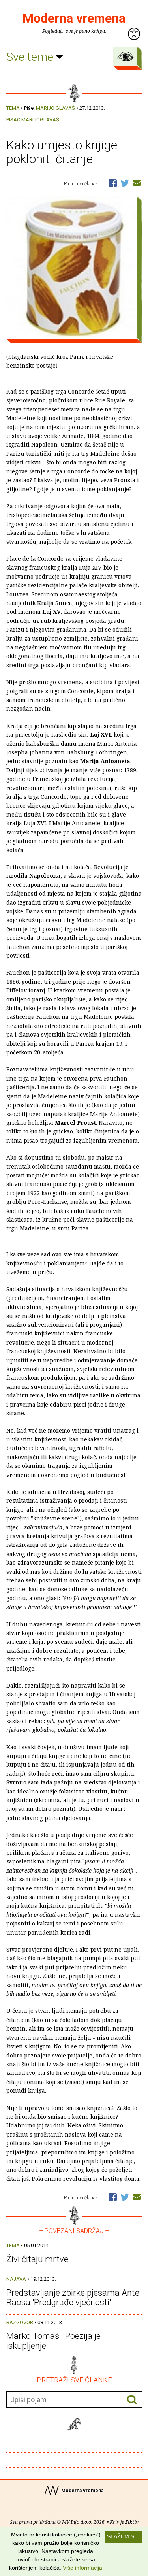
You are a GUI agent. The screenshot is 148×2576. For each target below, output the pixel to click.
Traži (132, 2400)
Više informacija (82, 2568)
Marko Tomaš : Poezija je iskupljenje (53, 2341)
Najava (16, 2279)
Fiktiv (132, 2522)
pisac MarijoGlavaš (33, 120)
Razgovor (20, 2322)
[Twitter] (125, 183)
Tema (13, 108)
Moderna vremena (74, 18)
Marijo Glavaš (55, 108)
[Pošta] (137, 183)
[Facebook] (113, 183)
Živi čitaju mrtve (37, 2259)
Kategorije (126, 57)
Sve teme (31, 57)
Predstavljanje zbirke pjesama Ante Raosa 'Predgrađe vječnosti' (73, 2298)
